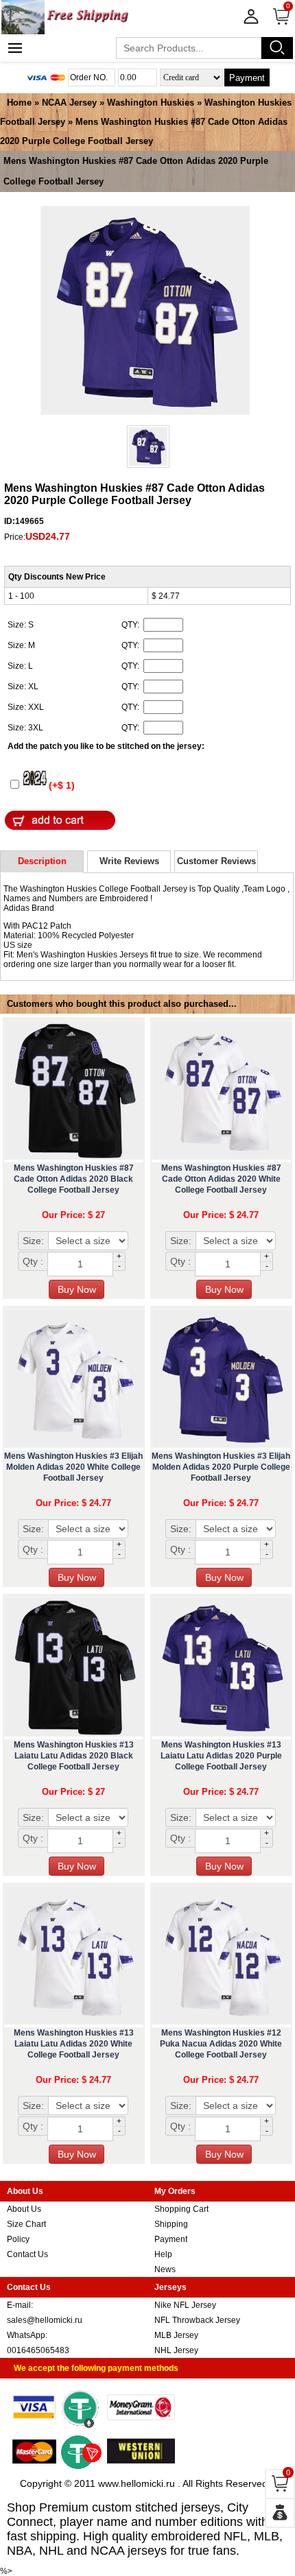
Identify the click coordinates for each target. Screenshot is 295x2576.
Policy (18, 2239)
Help (163, 2254)
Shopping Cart (181, 2209)
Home (19, 103)
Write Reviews (129, 861)
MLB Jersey (176, 2335)
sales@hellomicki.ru (45, 2320)
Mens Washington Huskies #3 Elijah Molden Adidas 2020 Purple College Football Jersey (221, 1467)
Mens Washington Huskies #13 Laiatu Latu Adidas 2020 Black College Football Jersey (74, 1756)
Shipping (171, 2224)
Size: (33, 1241)
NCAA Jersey (69, 103)
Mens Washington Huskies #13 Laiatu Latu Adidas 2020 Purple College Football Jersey (221, 1756)
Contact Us (27, 2254)
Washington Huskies (151, 103)
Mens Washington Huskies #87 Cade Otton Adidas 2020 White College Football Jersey (221, 1179)
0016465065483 (38, 2350)
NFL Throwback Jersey (197, 2320)
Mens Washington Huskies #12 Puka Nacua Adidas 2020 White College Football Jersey (221, 2044)
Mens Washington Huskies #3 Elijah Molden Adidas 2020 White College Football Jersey (73, 1467)
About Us (24, 2209)
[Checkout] (280, 2513)
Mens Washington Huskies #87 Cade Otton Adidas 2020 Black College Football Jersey (74, 1179)
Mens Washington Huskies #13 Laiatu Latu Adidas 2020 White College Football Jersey (74, 2044)
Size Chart (26, 2224)
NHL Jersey (176, 2350)
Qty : (33, 1261)
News (165, 2269)
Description (42, 861)
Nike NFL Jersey (185, 2305)
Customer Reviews (216, 861)
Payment (247, 78)
